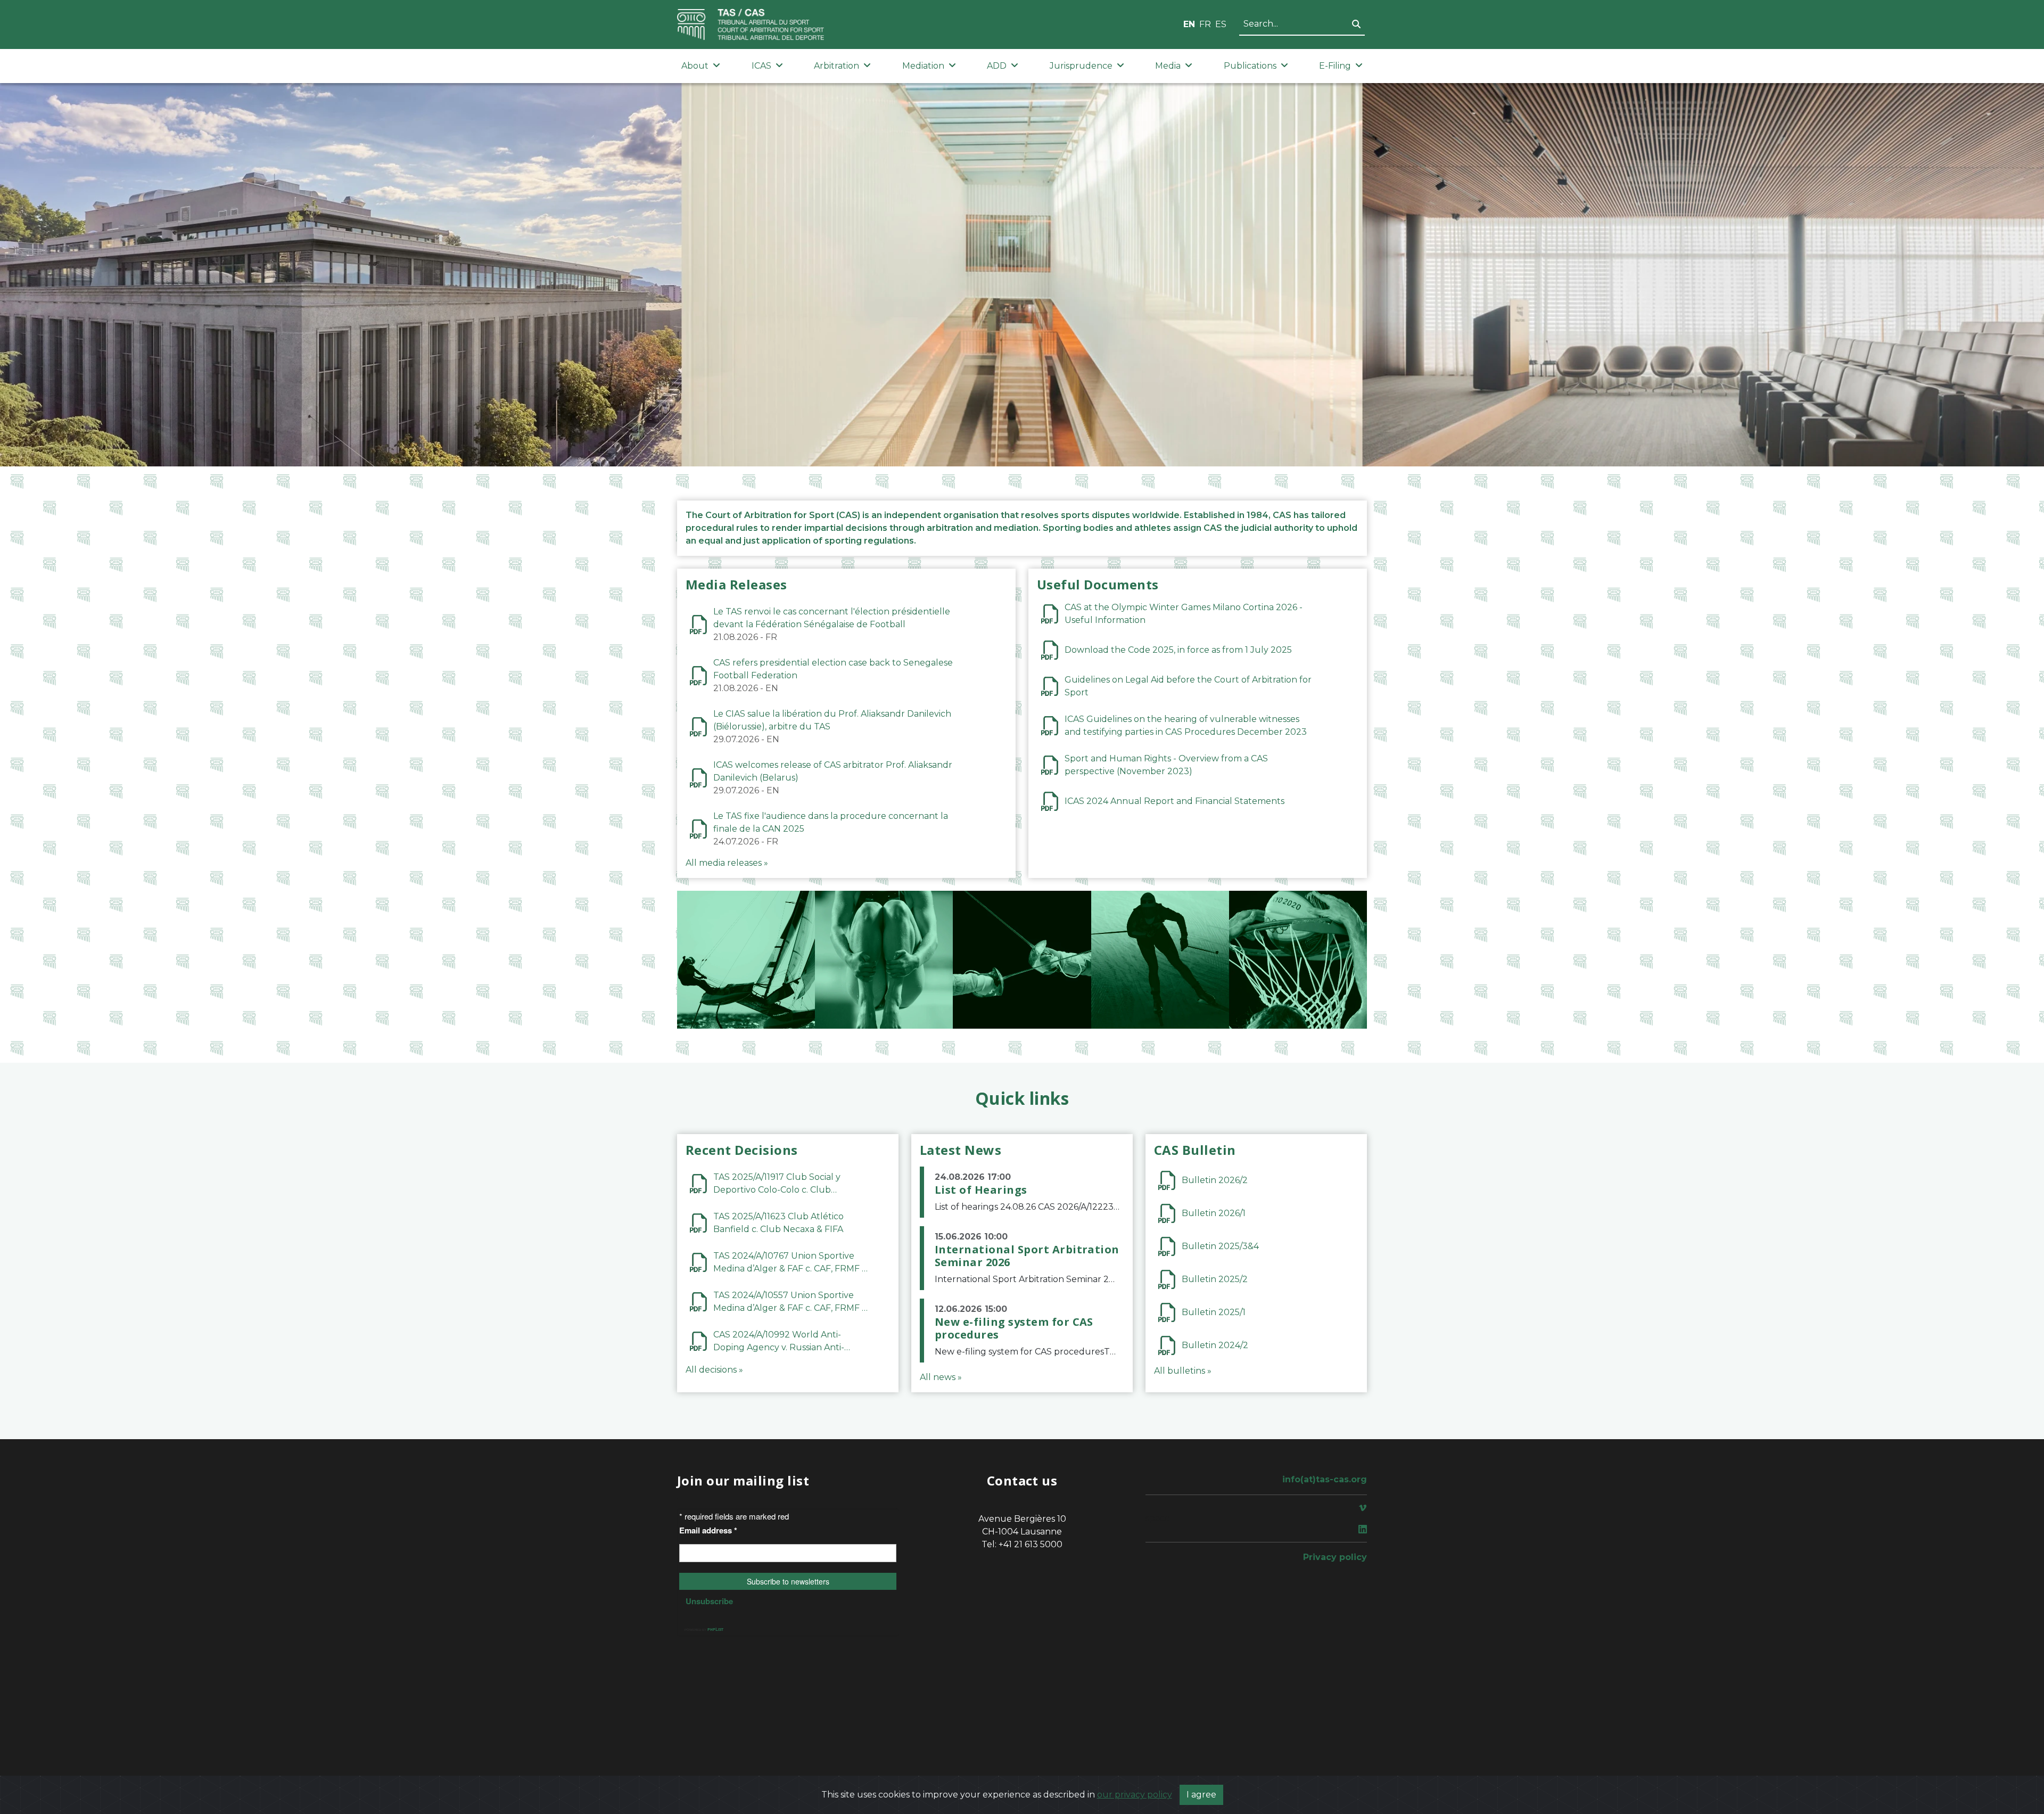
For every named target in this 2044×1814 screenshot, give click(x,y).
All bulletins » (1183, 1371)
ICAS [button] (761, 66)
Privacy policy (1335, 1557)
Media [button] (1168, 66)
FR (1205, 24)
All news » (941, 1377)
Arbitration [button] (836, 66)
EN (1189, 24)
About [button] (695, 66)
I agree (1201, 1795)
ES (1221, 24)
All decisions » (714, 1370)
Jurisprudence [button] (1081, 66)
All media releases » (727, 863)
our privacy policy (1135, 1795)
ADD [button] (997, 66)
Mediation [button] (923, 66)
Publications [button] (1250, 66)
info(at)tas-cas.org (1325, 1479)
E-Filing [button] (1335, 66)
